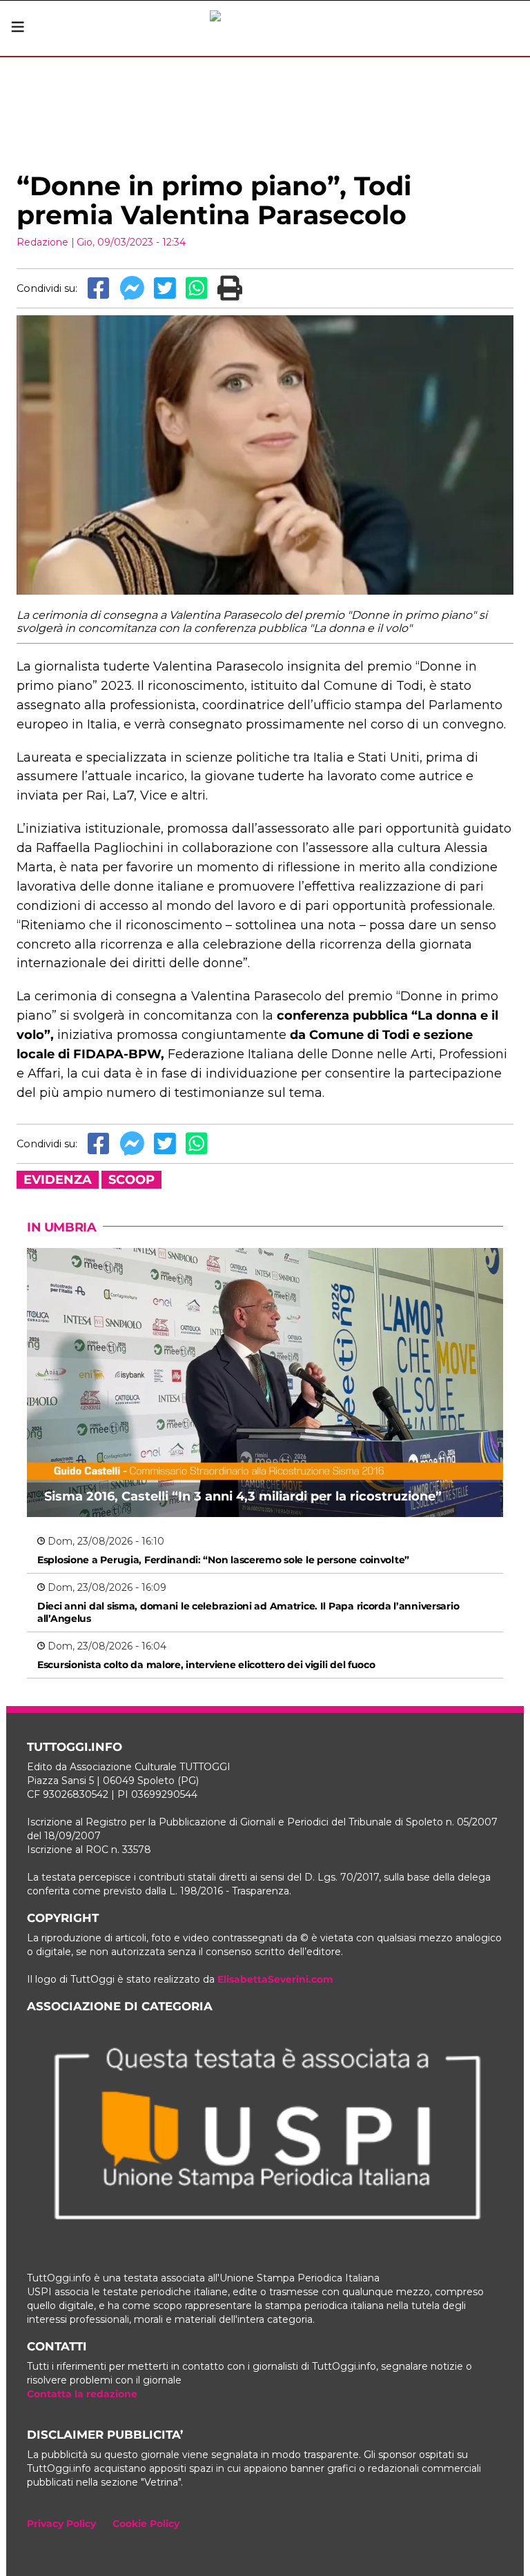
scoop (131, 1180)
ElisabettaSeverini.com (275, 1979)
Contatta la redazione (82, 2394)
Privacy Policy (61, 2524)
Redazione (42, 242)
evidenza (58, 1180)
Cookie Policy (146, 2524)
